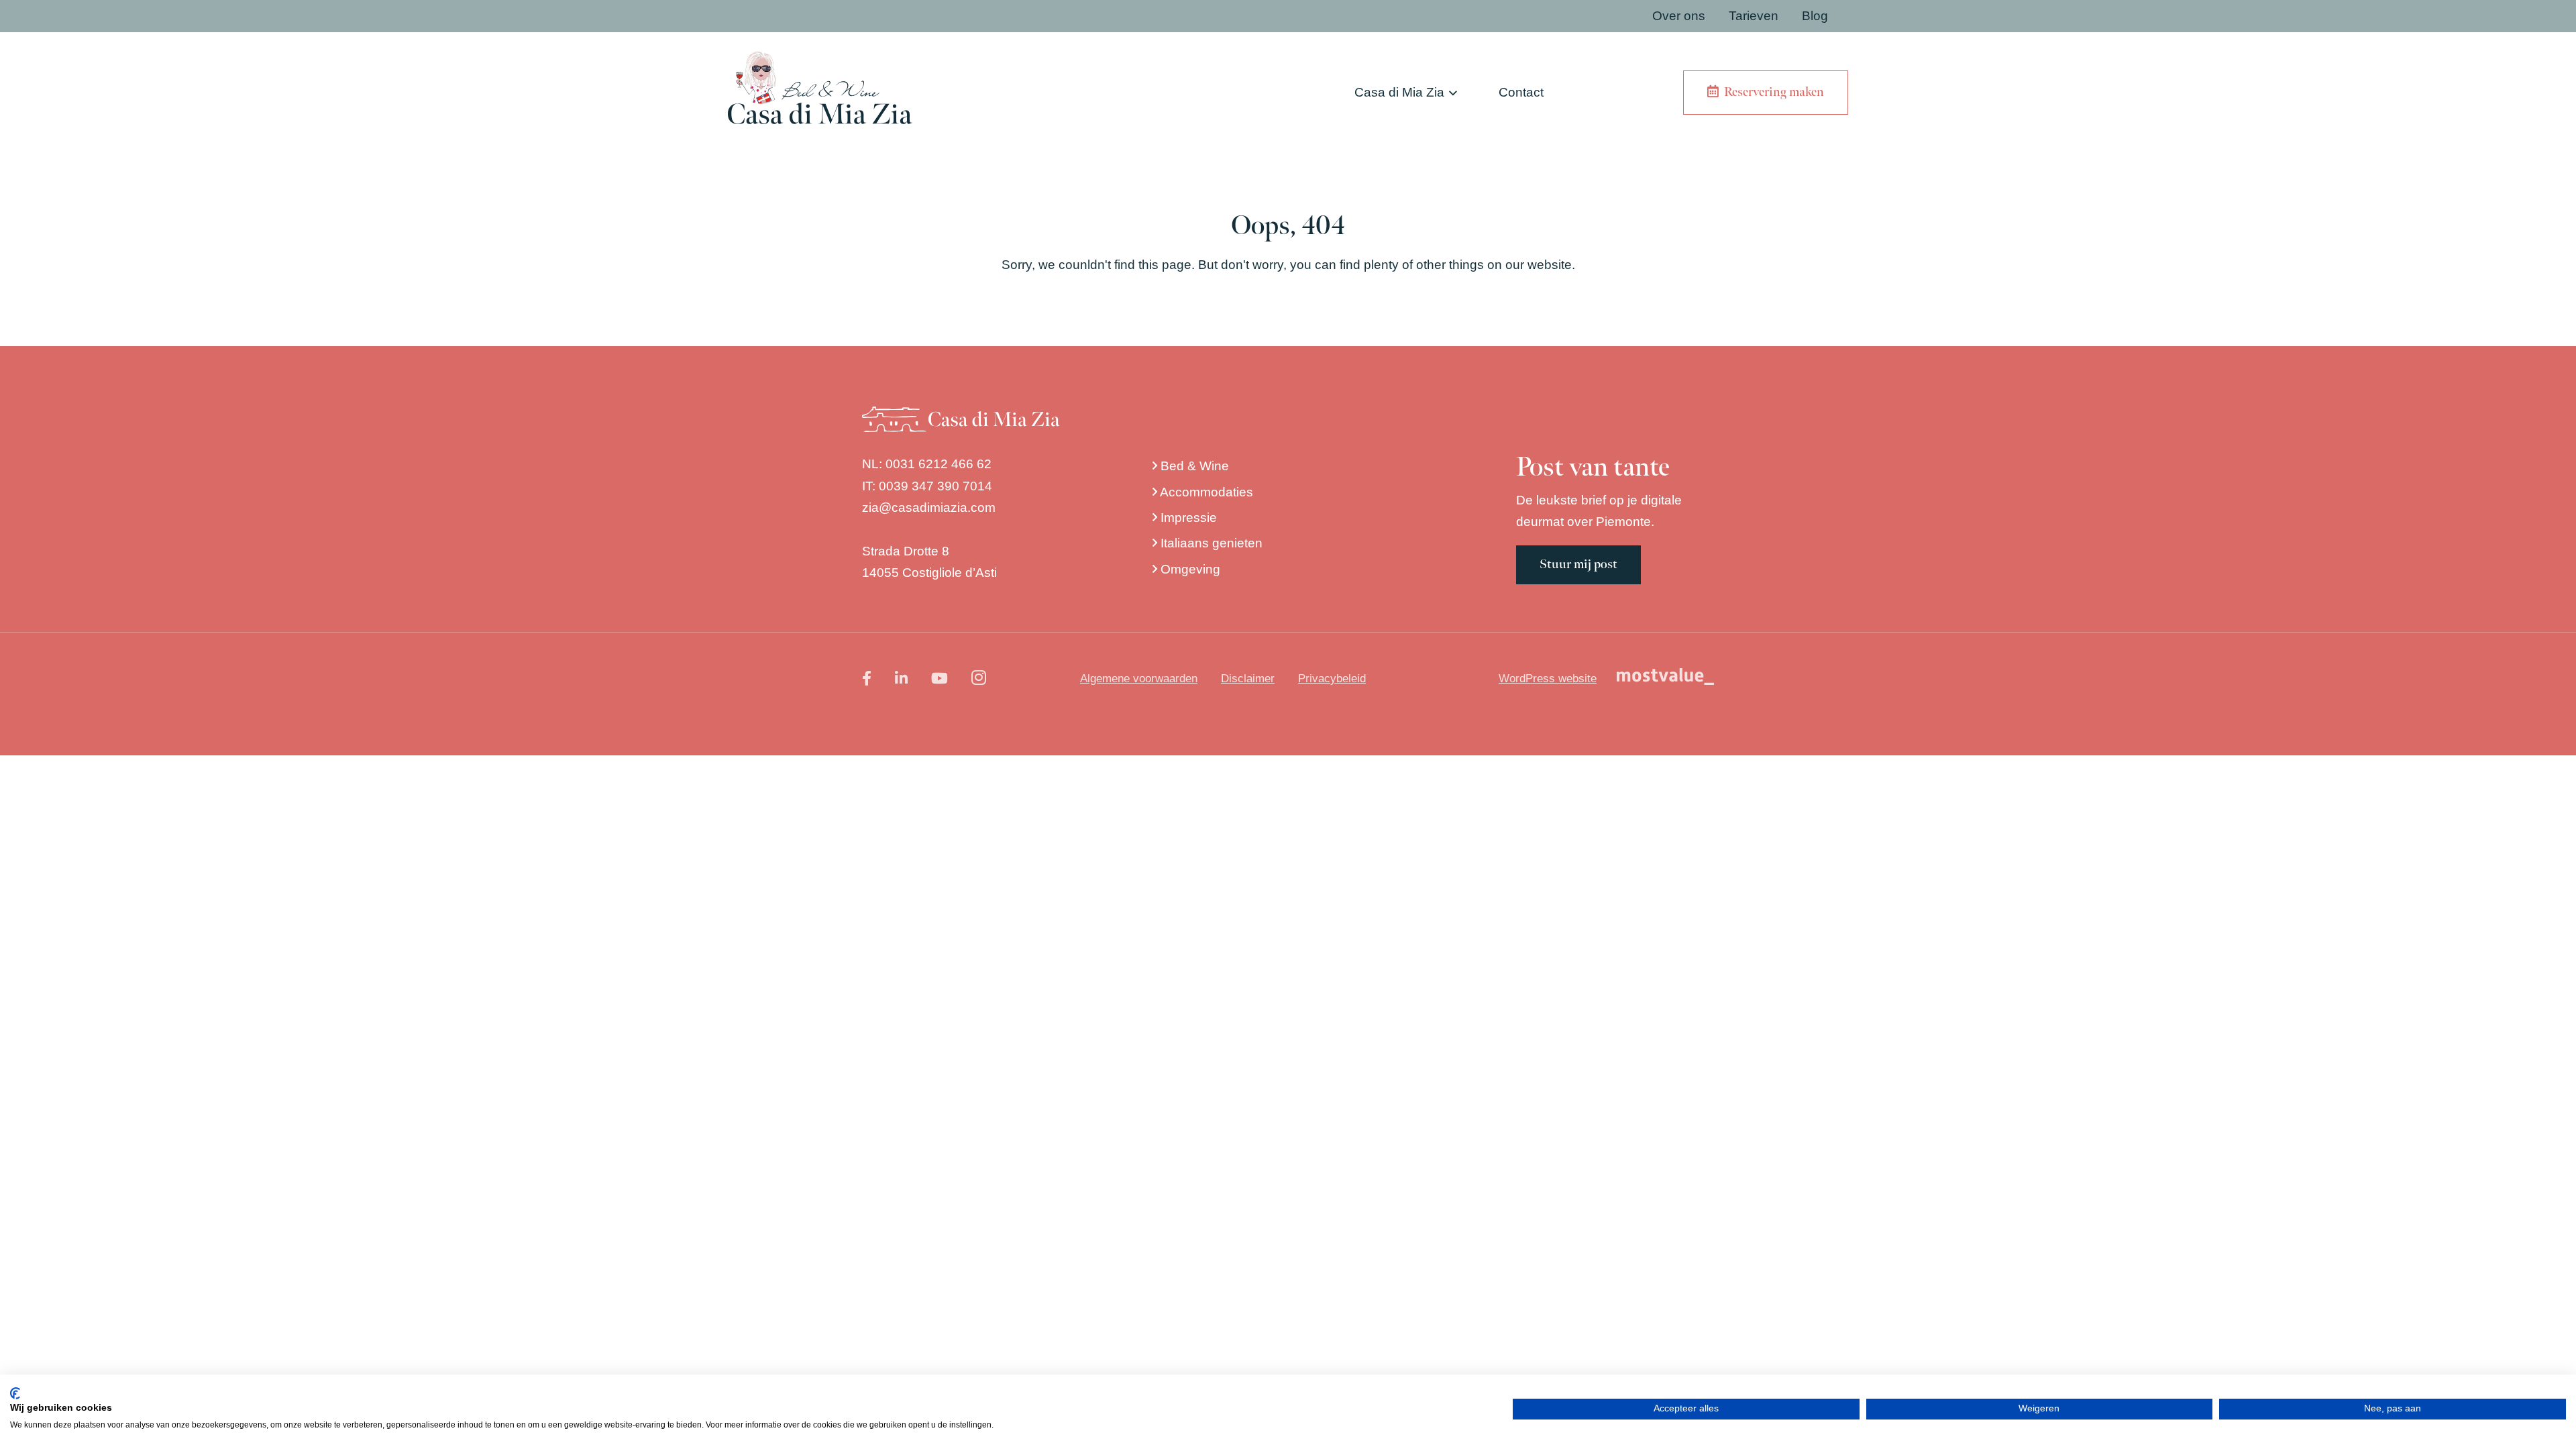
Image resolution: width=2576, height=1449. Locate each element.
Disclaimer (1248, 679)
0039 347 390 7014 (935, 486)
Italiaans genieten (1210, 543)
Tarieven (1754, 16)
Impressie (1187, 518)
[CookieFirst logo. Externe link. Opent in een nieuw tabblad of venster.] (15, 1393)
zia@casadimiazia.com (929, 507)
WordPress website (1548, 679)
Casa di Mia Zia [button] (1399, 92)
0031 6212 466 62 (938, 464)
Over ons (1679, 16)
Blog (1815, 16)
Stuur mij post (1578, 565)
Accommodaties (1205, 492)
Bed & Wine (1193, 466)
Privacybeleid (1332, 679)
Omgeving (1189, 569)
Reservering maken (1771, 92)
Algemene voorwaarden (1139, 679)
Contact (1521, 92)
